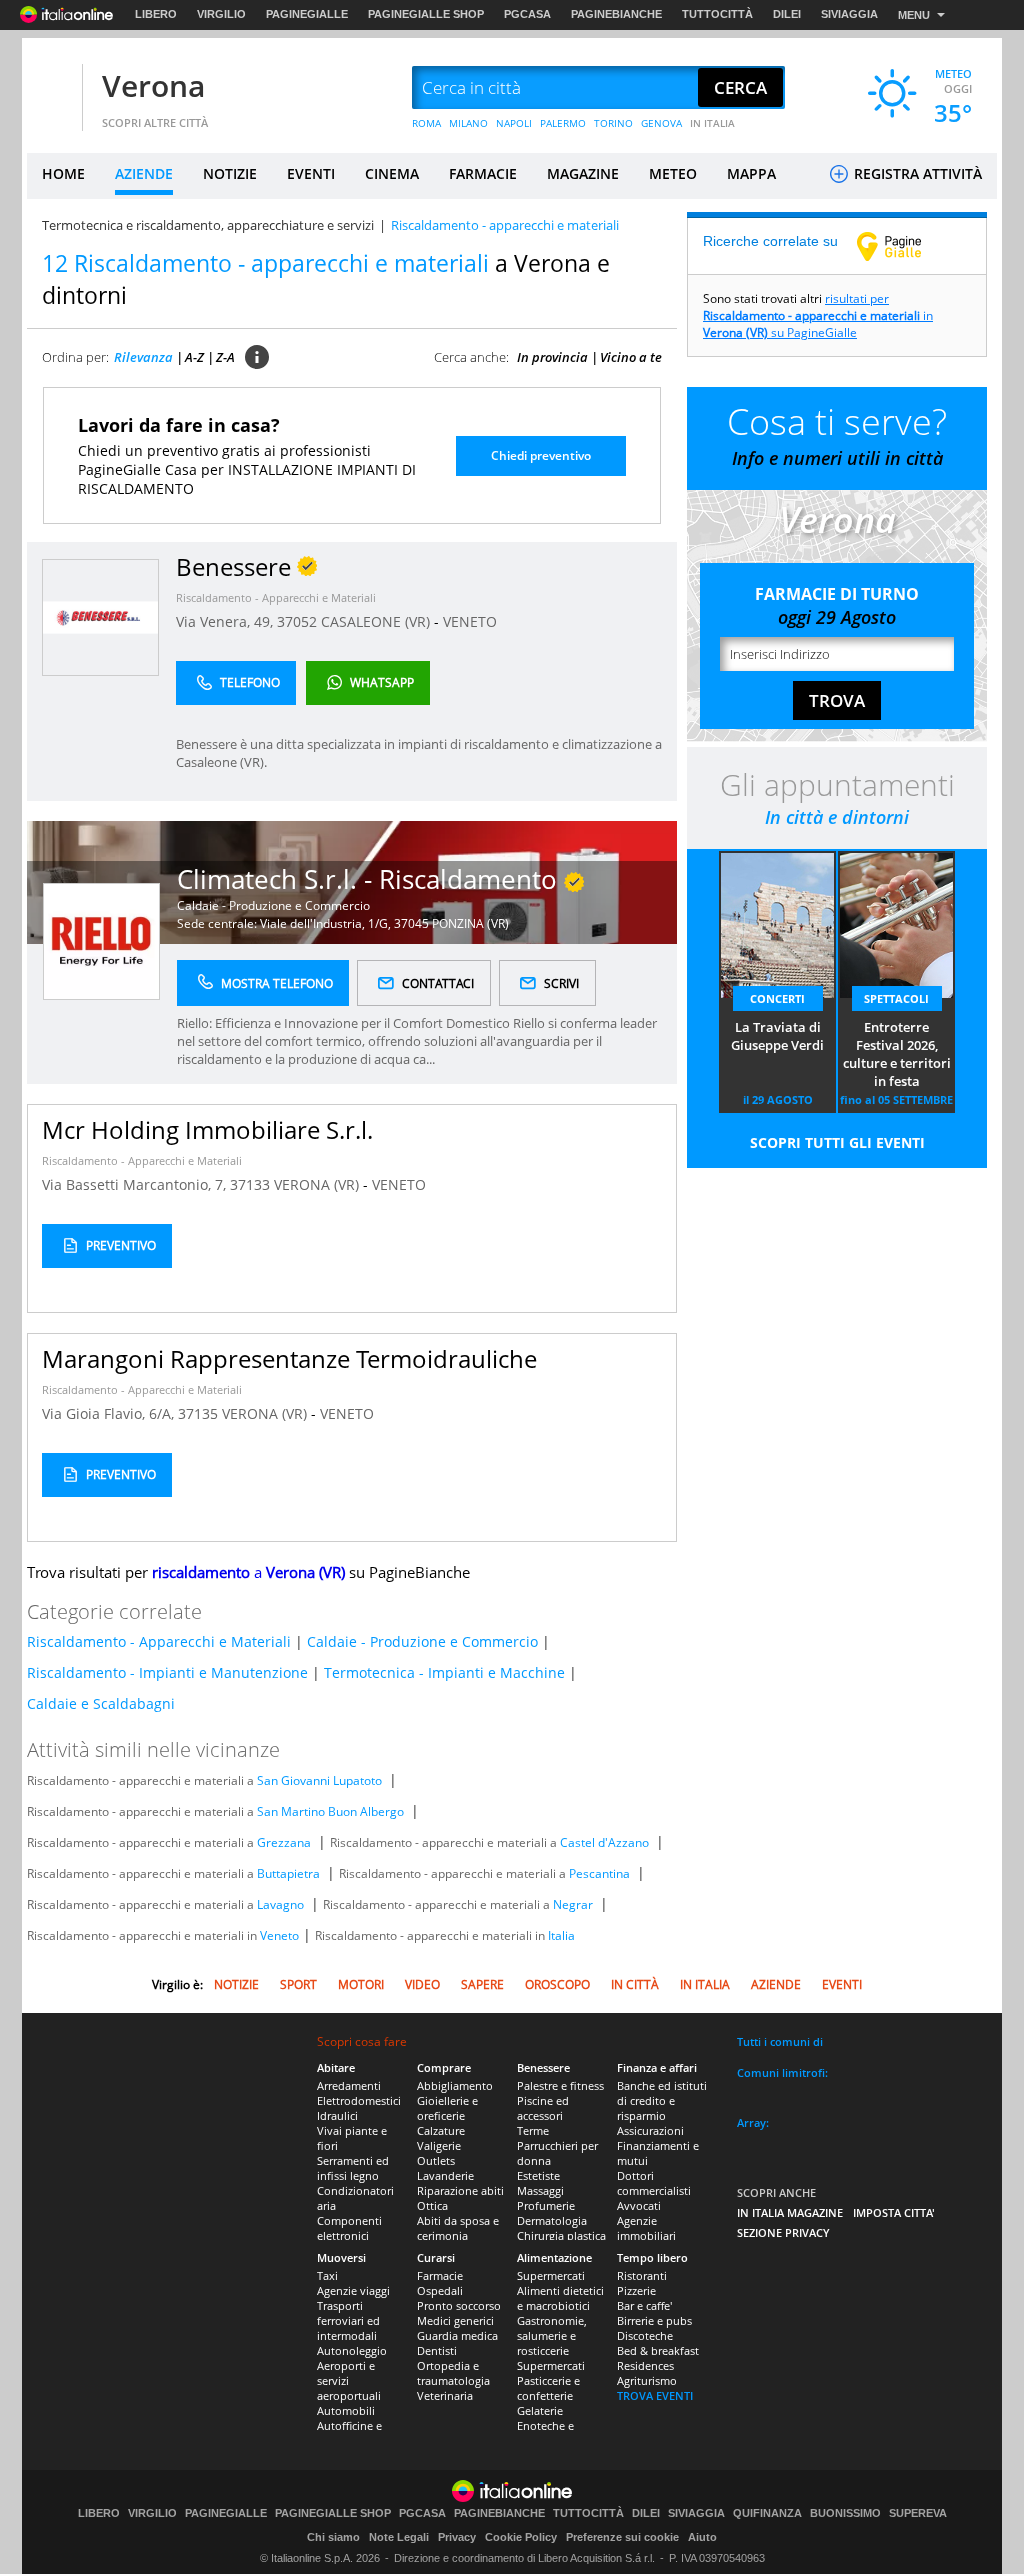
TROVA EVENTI (655, 2395)
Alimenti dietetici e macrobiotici (560, 2298)
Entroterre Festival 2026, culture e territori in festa (897, 1054)
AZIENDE (144, 173)
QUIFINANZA (767, 2513)
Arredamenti (349, 2085)
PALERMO (563, 123)
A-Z (194, 357)
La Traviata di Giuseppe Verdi (777, 1036)
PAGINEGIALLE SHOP (426, 14)
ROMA (426, 123)
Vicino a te (631, 357)
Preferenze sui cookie (622, 2537)
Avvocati (639, 2205)
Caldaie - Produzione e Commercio (273, 905)
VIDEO (422, 1984)
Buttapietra (288, 1873)
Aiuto (702, 2537)
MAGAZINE (583, 173)
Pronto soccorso (459, 2305)
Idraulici (337, 2115)
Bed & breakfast (658, 2350)
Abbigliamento (455, 2085)
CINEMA (392, 173)
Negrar (573, 1904)
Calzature (441, 2130)
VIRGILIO (221, 14)
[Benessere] (100, 616)
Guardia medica (457, 2335)
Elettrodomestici (359, 2100)
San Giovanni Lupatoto (319, 1780)
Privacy (457, 2537)
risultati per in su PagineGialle (818, 315)
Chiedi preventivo (541, 455)
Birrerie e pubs (654, 2320)
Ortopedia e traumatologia (453, 2373)
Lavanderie (445, 2175)
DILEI (787, 14)
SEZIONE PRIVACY (783, 2232)
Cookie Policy (521, 2537)
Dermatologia (552, 2220)
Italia (561, 1935)
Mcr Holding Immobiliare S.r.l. (207, 1129)
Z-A (225, 357)
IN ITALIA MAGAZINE (790, 2212)
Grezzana (284, 1842)
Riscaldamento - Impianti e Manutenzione (167, 1672)
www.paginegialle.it (904, 246)
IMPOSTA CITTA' (894, 2212)
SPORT (298, 1984)
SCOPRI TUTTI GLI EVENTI (837, 1142)
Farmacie (440, 2275)
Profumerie (546, 2205)
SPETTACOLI (896, 998)
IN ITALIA (712, 123)
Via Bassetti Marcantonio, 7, (136, 1184)
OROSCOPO (557, 1984)
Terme (533, 2130)
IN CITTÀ (635, 1984)
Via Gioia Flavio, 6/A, (110, 1413)
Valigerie (439, 2145)
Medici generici (455, 2320)
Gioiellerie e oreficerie (447, 2108)
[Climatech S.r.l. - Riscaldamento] (101, 939)
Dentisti (437, 2350)
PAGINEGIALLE (307, 14)
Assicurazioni (650, 2130)
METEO (673, 173)
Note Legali (399, 2537)
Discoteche (645, 2335)
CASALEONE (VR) (377, 621)
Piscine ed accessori (543, 2108)
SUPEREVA (918, 2513)
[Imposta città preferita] (52, 88)
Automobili (346, 2410)
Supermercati (551, 2275)
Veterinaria (445, 2395)
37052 (297, 621)
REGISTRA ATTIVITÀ (916, 173)
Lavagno (280, 1904)
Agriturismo (647, 2380)
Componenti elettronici (349, 2228)
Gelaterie (540, 2410)
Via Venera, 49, (226, 621)
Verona (153, 85)
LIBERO (156, 14)
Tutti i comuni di (780, 2041)
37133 (250, 1184)
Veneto (279, 1935)
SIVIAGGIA (849, 14)
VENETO (470, 621)
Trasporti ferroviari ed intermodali (348, 2320)
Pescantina (599, 1873)
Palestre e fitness (560, 2085)
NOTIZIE (230, 173)
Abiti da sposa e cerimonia (458, 2228)
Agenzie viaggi (353, 2290)
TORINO (613, 123)
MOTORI (361, 1984)
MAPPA (751, 173)
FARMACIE (483, 173)
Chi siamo (333, 2537)
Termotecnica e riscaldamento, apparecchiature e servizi (208, 225)
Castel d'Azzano (604, 1842)
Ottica (432, 2205)
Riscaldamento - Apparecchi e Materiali (276, 597)
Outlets (436, 2160)
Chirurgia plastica (561, 2235)
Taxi (327, 2275)
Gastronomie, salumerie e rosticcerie (552, 2335)
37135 (198, 1413)
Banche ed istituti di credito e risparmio (662, 2100)
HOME (63, 173)
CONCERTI (777, 998)
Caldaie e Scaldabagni (101, 1703)
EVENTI (311, 173)
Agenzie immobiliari (646, 2228)
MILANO (468, 123)
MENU (914, 15)
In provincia (552, 357)
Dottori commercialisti (654, 2183)
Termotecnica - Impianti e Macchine (444, 1672)
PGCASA (527, 14)
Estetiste (538, 2175)
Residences (645, 2365)
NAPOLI (514, 123)
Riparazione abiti (460, 2190)
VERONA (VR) (318, 1184)
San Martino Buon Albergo (330, 1811)
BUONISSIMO (845, 2513)
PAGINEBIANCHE (616, 14)
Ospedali (440, 2290)
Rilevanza (143, 357)
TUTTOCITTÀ (717, 14)
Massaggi (540, 2190)
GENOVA (661, 123)
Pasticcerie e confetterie (548, 2388)
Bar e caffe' (644, 2305)
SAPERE (482, 1984)
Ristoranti (642, 2275)
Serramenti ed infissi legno (353, 2168)
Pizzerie (636, 2290)
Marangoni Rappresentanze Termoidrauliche (289, 1358)
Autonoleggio (352, 2350)
